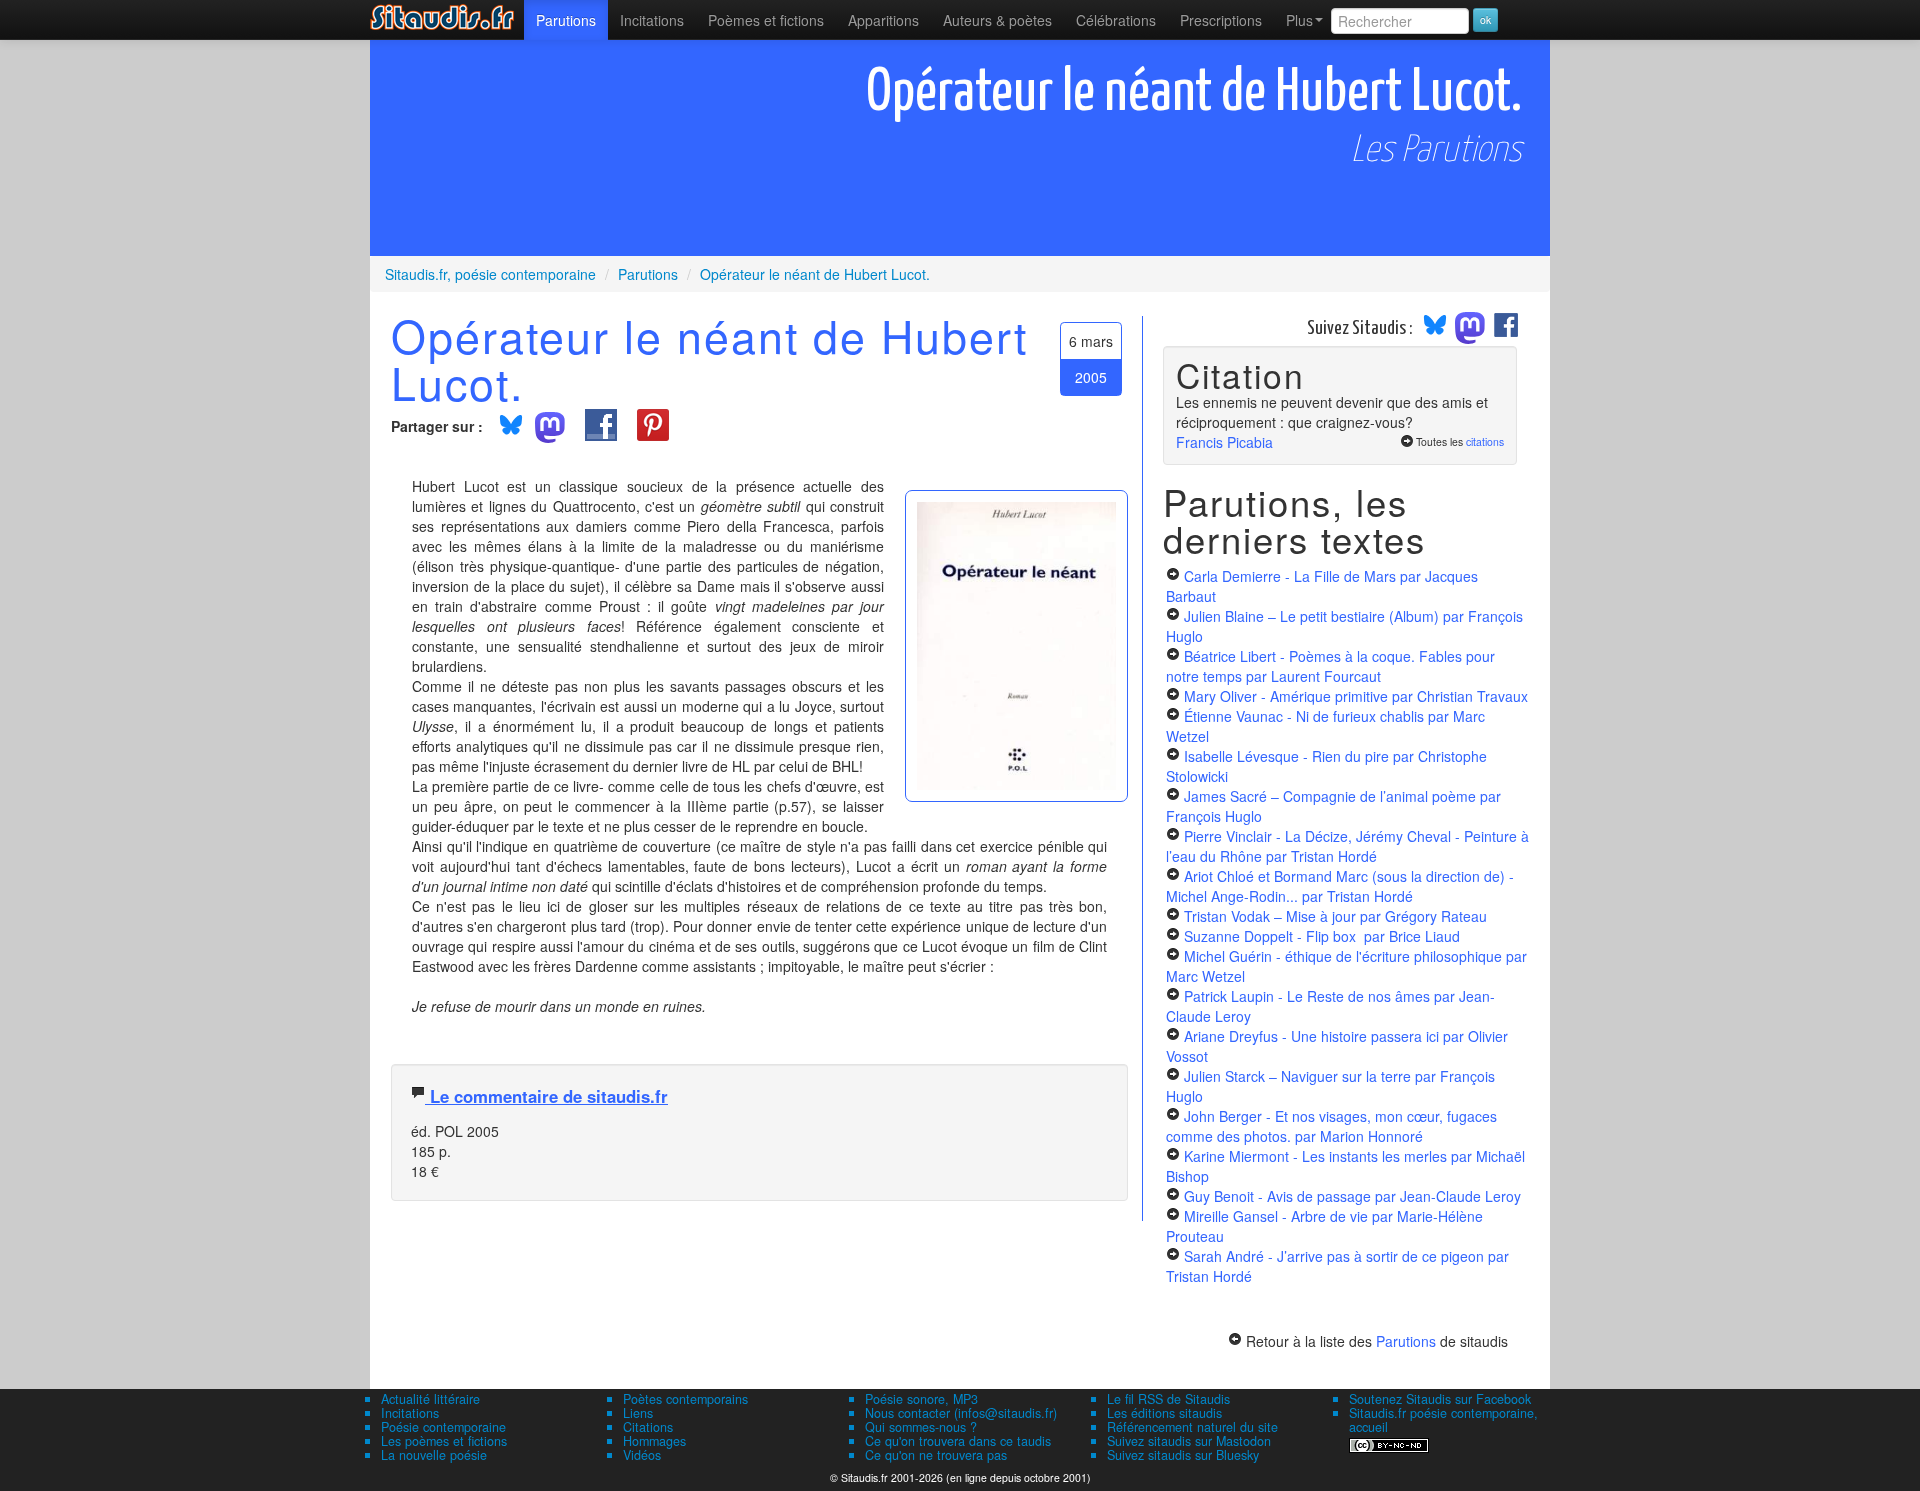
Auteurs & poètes (997, 20)
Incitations (410, 1413)
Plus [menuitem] (1299, 20)
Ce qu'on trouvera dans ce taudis (958, 1441)
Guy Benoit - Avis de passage (1352, 1196)
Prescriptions (1221, 20)
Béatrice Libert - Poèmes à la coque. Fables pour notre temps (1330, 666)
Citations (648, 1427)
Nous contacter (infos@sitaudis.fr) (961, 1413)
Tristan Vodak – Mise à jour (1335, 916)
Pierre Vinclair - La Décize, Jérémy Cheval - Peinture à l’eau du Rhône (1347, 846)
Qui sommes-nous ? (921, 1427)
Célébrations (1116, 20)
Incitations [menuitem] (652, 20)
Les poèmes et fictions (444, 1441)
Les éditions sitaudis (1164, 1413)
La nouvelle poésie (434, 1455)
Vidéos (642, 1455)
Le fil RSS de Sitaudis (1168, 1399)
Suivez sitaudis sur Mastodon (1189, 1441)
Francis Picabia (1224, 442)
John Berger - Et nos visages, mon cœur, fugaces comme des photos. (1331, 1126)
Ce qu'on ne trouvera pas (936, 1455)
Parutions (566, 20)
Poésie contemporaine (443, 1427)
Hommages (654, 1441)
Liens (638, 1413)
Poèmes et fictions (766, 20)
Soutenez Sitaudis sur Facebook (1440, 1399)
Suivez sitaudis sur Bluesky (1183, 1455)
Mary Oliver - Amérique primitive (1356, 696)
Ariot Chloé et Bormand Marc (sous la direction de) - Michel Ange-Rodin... (1340, 886)
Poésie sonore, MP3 (921, 1399)
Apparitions (883, 20)
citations (1485, 441)
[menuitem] (566, 20)
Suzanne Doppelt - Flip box (1322, 936)
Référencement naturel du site (1192, 1427)
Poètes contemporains (685, 1399)
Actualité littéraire (430, 1399)
